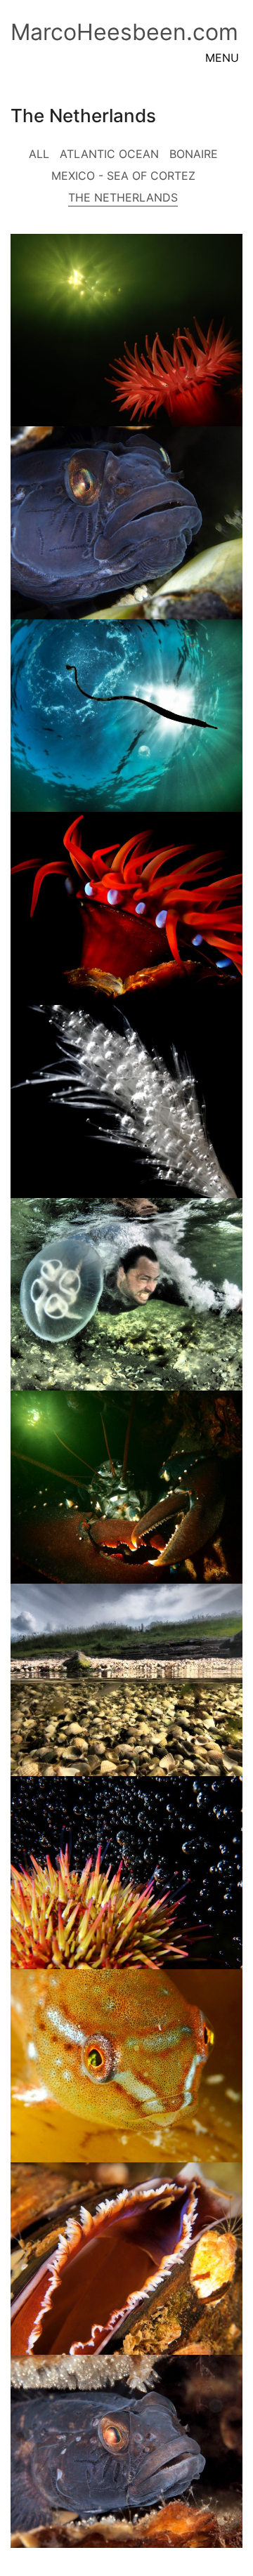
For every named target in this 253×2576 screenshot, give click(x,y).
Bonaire (194, 154)
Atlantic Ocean (109, 154)
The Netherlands (123, 197)
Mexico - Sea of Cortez (123, 176)
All (39, 154)
